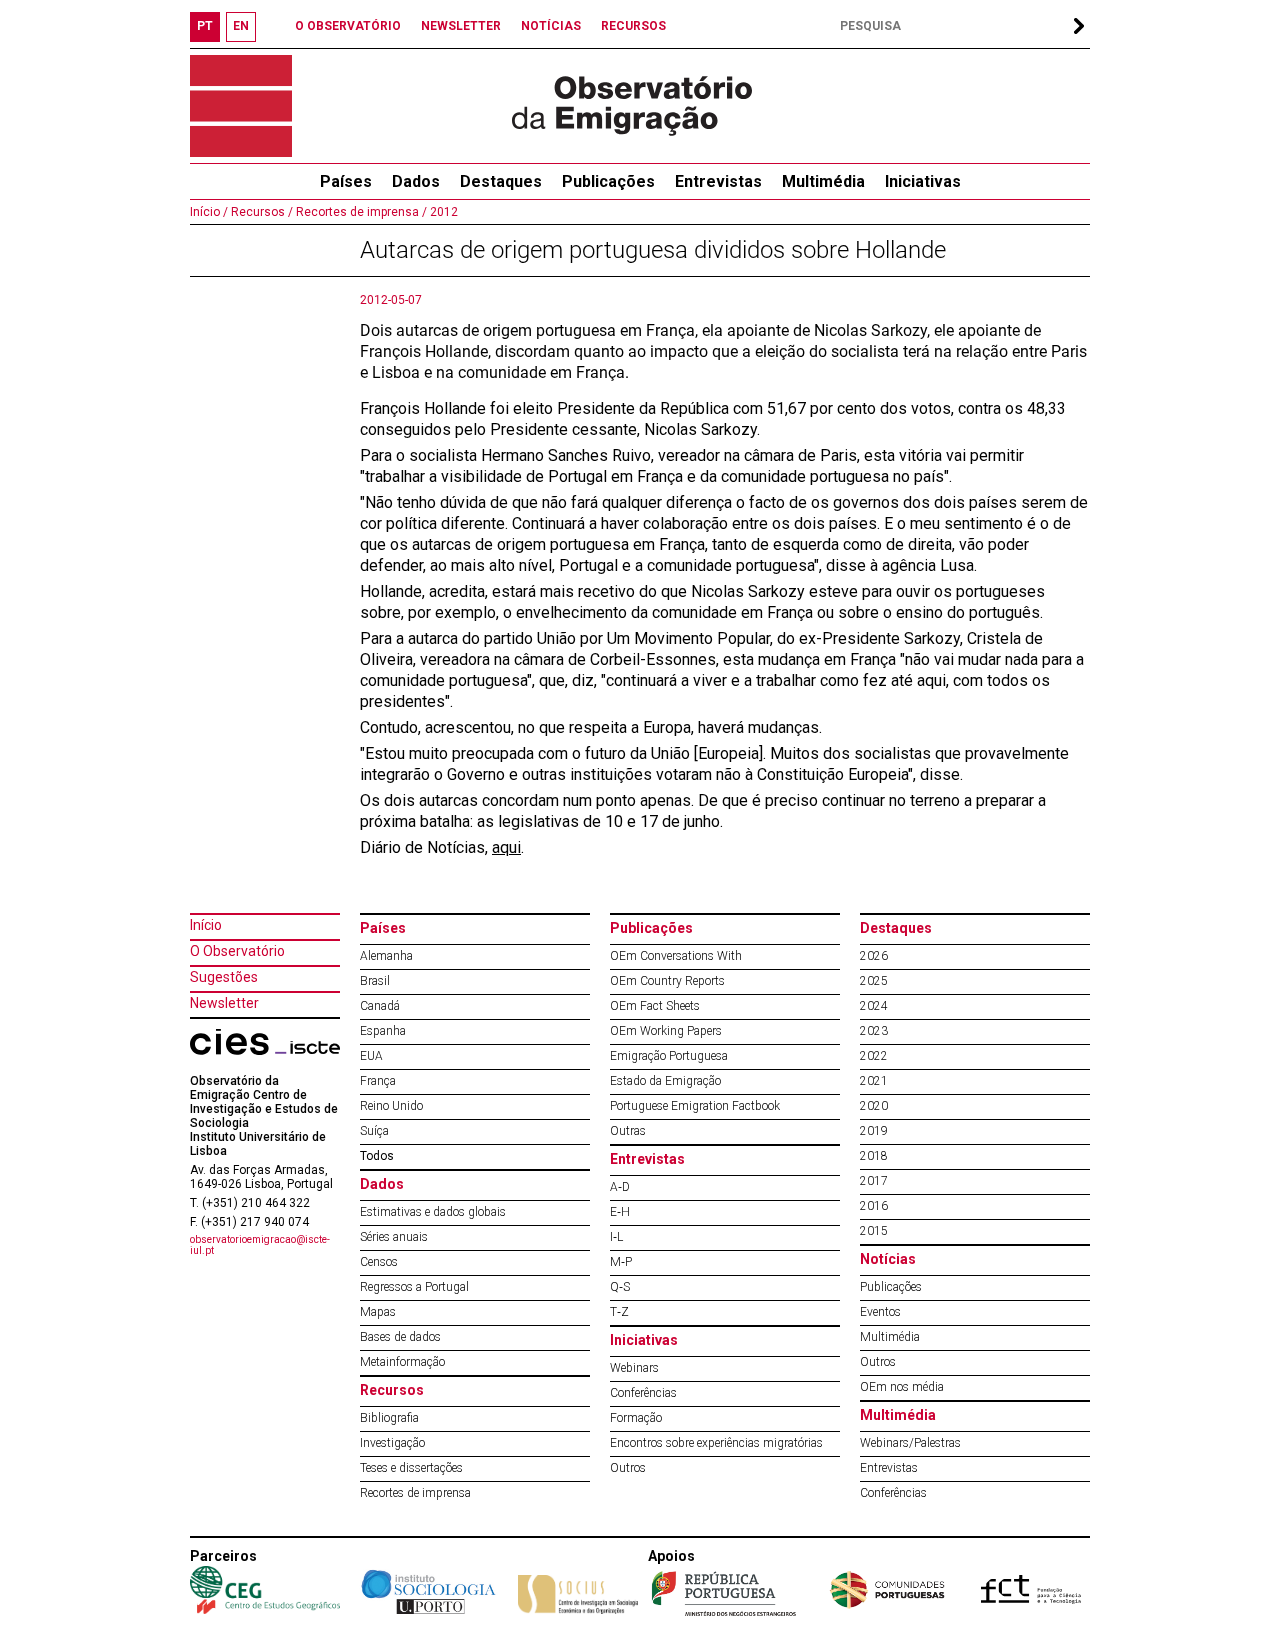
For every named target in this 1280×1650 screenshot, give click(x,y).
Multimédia (823, 181)
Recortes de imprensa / (360, 212)
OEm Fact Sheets (655, 1006)
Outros (628, 1468)
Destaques (501, 181)
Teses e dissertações (411, 1468)
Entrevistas (718, 181)
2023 (874, 1031)
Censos (379, 1262)
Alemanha (386, 956)
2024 (874, 1006)
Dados (416, 181)
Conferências (643, 1393)
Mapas (378, 1312)
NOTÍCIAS (551, 26)
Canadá (380, 1006)
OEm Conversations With (676, 956)
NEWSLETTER (461, 26)
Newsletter (224, 1003)
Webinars (634, 1368)
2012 (442, 212)
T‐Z (619, 1312)
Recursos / (260, 212)
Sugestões (224, 977)
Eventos (880, 1312)
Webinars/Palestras (910, 1443)
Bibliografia (389, 1418)
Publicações (608, 181)
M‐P (621, 1262)
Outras (628, 1131)
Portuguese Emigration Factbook (695, 1106)
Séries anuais (394, 1237)
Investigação (392, 1443)
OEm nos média (902, 1387)
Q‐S (620, 1287)
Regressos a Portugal (414, 1287)
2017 (874, 1181)
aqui (506, 847)
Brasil (375, 981)
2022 (874, 1056)
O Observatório (237, 951)
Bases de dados (400, 1337)
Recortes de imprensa (415, 1493)
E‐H (620, 1212)
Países (383, 928)
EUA (371, 1056)
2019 (874, 1131)
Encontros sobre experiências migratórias (716, 1443)
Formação (636, 1418)
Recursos (392, 1390)
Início (206, 925)
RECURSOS (633, 26)
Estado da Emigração (665, 1081)
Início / (209, 212)
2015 (874, 1231)
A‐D (620, 1187)
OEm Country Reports (667, 981)
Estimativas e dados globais (433, 1212)
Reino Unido (391, 1106)
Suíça (374, 1131)
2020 (874, 1106)
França (378, 1081)
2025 (874, 981)
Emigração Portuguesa (669, 1056)
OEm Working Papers (666, 1031)
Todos (377, 1156)
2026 (874, 956)
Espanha (383, 1031)
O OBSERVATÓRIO (348, 26)
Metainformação (402, 1362)
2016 (874, 1206)
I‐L (616, 1237)
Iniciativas (923, 181)
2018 (874, 1156)
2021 (874, 1081)
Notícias (888, 1259)
